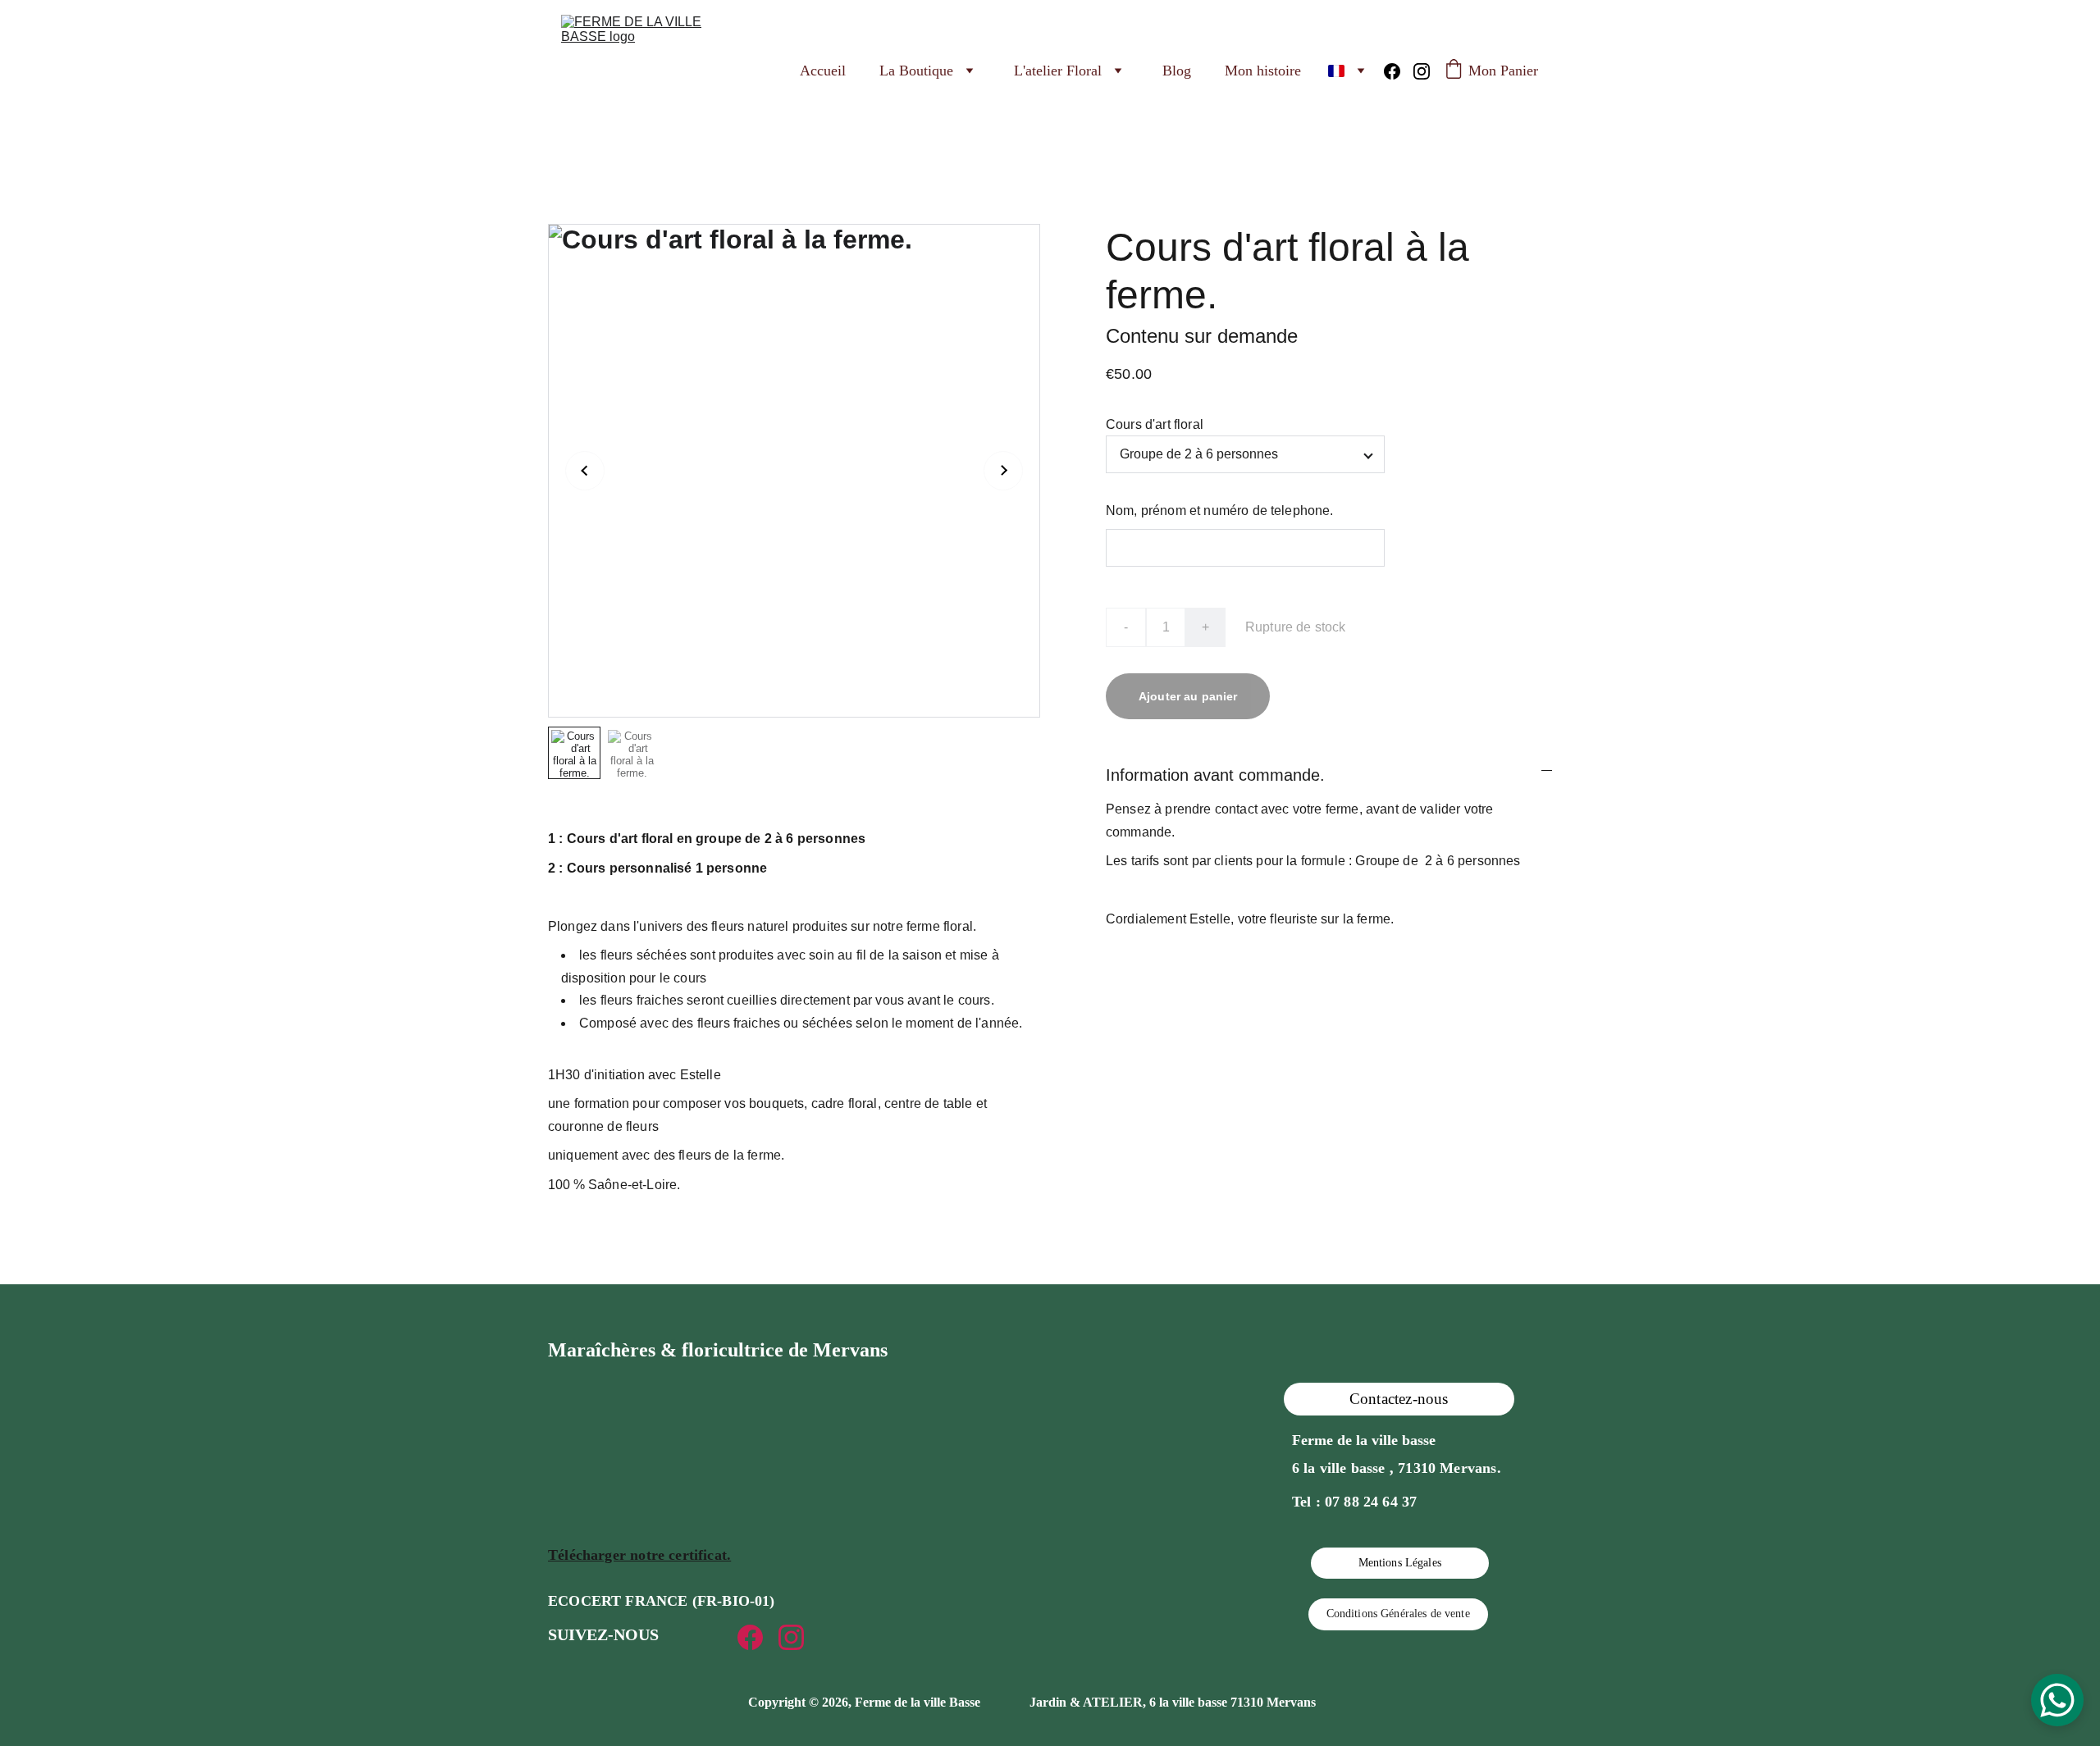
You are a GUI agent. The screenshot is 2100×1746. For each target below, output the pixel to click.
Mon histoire (1263, 71)
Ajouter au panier (1188, 696)
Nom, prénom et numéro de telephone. (1220, 511)
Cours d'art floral (1155, 424)
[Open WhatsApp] (2057, 1700)
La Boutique (916, 71)
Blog (1177, 71)
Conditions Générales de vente (1398, 1614)
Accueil (823, 71)
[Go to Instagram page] (1422, 71)
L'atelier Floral (1058, 71)
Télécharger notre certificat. (639, 1555)
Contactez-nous (1399, 1399)
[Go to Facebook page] (1399, 71)
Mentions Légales (1400, 1563)
